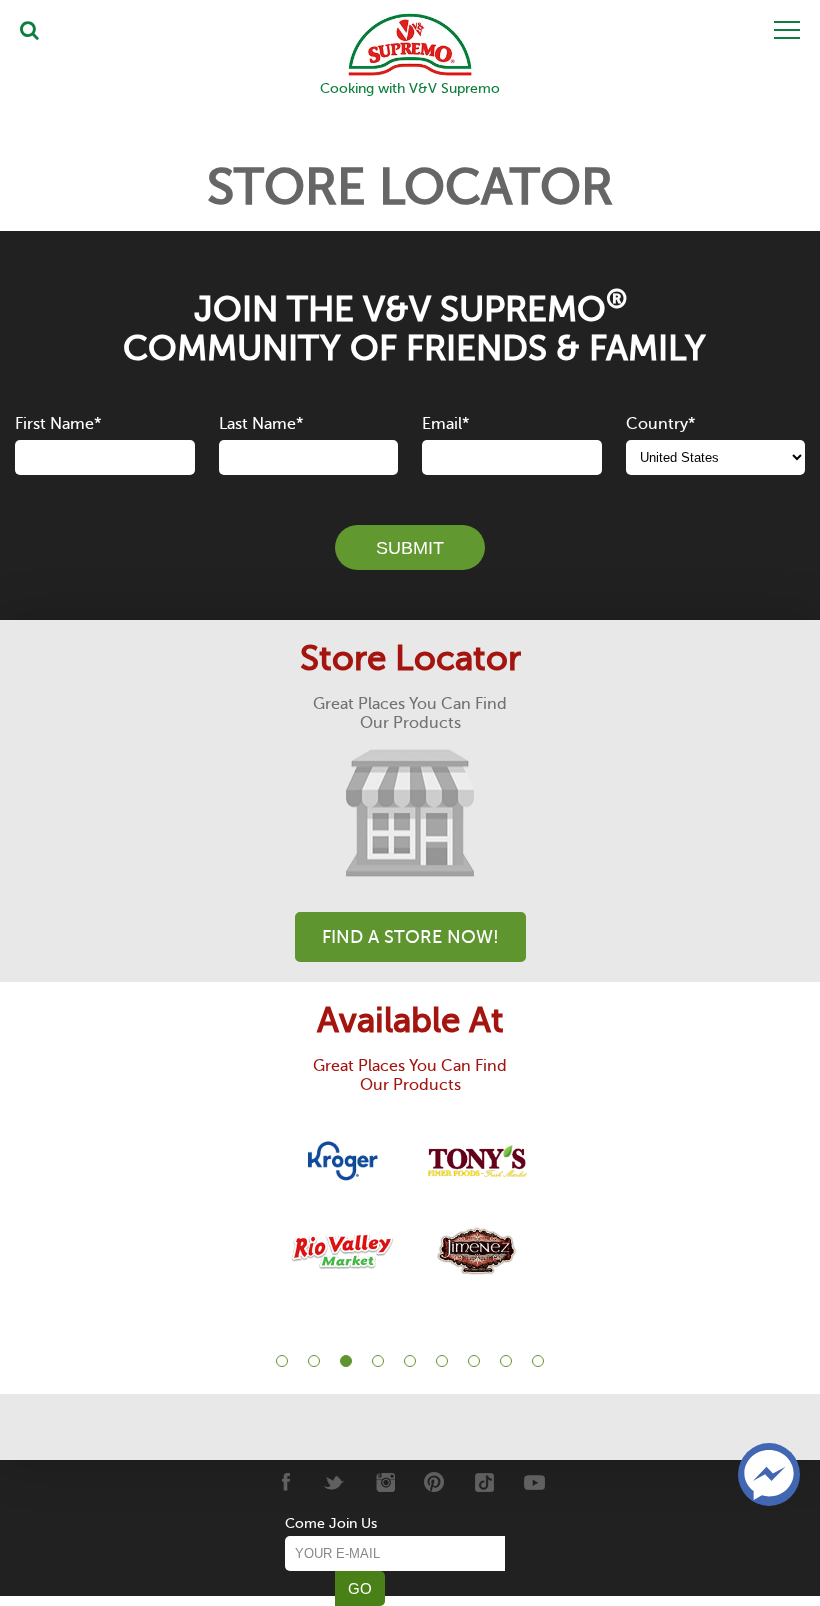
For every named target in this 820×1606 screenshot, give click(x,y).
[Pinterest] (434, 1482)
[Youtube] (534, 1482)
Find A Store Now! (410, 937)
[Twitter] (334, 1482)
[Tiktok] (484, 1482)
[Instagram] (384, 1482)
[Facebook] (284, 1482)
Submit (410, 548)
